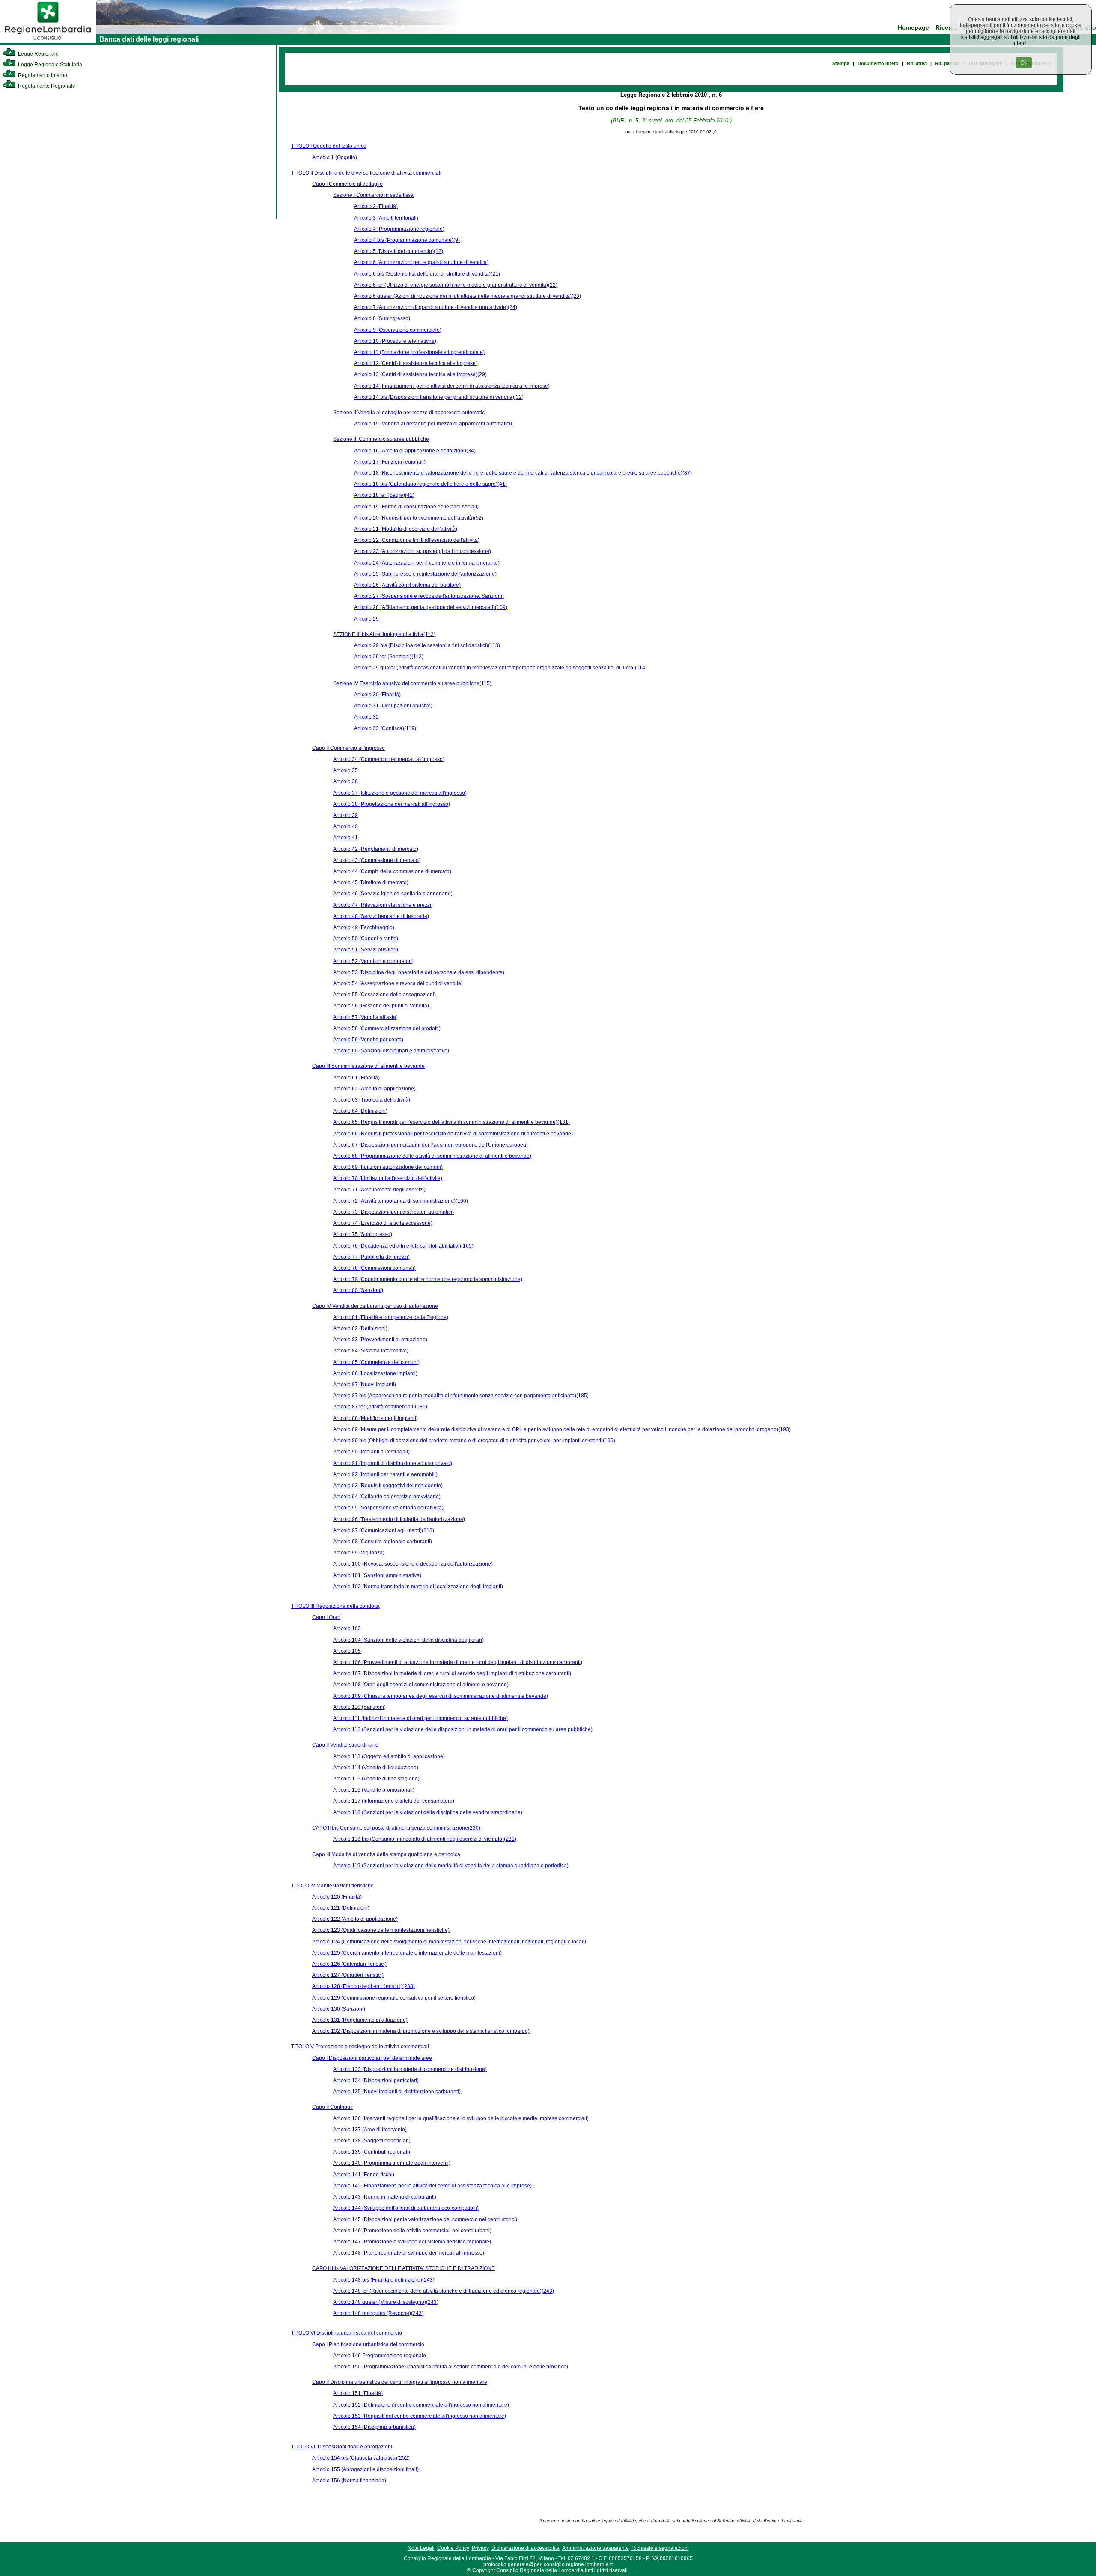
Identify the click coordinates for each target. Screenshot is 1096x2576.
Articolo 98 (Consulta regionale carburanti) (383, 1542)
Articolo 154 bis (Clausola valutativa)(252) (361, 2458)
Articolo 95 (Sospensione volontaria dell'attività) (388, 1508)
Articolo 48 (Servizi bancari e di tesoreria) (381, 916)
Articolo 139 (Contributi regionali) (372, 2152)
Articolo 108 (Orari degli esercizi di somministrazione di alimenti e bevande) (421, 1685)
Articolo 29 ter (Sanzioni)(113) (389, 657)
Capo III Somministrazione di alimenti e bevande (368, 1066)
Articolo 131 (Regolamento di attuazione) (360, 2020)
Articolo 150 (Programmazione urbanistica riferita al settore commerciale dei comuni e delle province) (451, 2367)
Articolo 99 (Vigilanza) (359, 1553)
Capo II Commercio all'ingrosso (348, 748)
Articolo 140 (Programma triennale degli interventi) (392, 2163)
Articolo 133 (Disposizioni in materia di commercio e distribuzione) (410, 2069)
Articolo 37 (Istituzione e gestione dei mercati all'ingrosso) (400, 793)
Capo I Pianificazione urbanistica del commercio (368, 2344)
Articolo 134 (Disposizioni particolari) (376, 2080)
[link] (48, 41)
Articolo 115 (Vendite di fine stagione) (376, 1779)
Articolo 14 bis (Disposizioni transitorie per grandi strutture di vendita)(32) (439, 397)
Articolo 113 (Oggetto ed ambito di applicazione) (389, 1756)
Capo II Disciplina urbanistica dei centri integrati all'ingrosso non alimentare (400, 2382)
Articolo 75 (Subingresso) (363, 1234)
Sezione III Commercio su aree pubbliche (381, 439)
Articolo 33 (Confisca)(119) (385, 728)
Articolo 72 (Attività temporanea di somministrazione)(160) (401, 1201)
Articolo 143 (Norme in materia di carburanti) (385, 2197)
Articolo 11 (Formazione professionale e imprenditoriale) (419, 352)
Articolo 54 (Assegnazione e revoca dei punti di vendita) (398, 983)
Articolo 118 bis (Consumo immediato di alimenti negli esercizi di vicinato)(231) (425, 1839)
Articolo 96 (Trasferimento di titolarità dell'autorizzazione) (399, 1519)
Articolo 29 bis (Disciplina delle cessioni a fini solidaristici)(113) (427, 645)
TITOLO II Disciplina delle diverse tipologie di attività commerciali (366, 173)
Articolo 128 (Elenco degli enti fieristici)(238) (363, 1986)
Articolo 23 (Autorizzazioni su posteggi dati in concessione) (423, 551)
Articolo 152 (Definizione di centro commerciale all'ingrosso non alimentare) (421, 2405)
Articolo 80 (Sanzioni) (358, 1290)
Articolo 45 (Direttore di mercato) (371, 882)
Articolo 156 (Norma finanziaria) (349, 2481)
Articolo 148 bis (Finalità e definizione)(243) (384, 2280)
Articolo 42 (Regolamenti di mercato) (376, 849)
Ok (1024, 63)
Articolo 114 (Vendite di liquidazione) (376, 1768)
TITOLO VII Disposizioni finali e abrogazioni (342, 2447)
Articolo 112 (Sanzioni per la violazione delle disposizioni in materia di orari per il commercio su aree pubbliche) (463, 1729)
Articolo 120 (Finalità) (337, 1897)
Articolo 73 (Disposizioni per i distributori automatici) (393, 1212)
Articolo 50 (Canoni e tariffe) (366, 939)
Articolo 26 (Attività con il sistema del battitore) (407, 585)
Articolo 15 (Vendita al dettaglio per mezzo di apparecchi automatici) (433, 424)
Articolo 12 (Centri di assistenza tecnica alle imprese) (416, 363)
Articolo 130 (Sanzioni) (339, 2009)
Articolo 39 (345, 815)
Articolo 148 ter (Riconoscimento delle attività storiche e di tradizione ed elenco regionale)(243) (444, 2291)
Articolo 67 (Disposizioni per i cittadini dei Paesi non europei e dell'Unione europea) (430, 1145)
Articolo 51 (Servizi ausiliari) (366, 950)
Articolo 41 (345, 838)
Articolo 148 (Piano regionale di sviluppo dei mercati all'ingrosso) (409, 2253)
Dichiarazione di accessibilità (526, 2548)
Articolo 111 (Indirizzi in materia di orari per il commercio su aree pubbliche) (420, 1718)
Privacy (480, 2548)
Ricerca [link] (946, 28)
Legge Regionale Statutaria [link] (49, 65)
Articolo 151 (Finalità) (358, 2393)
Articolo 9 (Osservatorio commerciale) (398, 330)
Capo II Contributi (332, 2107)
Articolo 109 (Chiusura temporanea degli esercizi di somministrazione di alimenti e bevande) (441, 1696)
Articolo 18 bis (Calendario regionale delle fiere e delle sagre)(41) (430, 484)
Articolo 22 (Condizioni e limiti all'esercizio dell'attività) (417, 540)
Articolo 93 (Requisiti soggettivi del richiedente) (388, 1486)
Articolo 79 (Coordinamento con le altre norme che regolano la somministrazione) (428, 1279)
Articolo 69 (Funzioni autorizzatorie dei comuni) (388, 1167)
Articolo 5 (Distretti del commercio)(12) (399, 251)
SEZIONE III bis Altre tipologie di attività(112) (384, 634)
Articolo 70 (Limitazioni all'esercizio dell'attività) (388, 1178)
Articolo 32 (366, 717)
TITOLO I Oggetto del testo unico (329, 146)
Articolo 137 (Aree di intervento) (370, 2130)
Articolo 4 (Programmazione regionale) (399, 229)
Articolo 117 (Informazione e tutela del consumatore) (394, 1801)
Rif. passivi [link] (947, 63)
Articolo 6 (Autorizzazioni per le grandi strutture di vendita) (421, 262)
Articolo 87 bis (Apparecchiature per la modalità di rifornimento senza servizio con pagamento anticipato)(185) (461, 1396)
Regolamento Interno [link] (42, 75)
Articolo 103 (347, 1628)
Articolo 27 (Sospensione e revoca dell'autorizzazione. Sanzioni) (429, 596)
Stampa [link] (841, 63)
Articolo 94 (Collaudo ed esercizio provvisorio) (387, 1497)
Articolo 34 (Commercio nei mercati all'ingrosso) (389, 759)
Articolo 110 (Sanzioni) (359, 1707)
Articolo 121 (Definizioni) (341, 1908)
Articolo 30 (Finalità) (377, 695)
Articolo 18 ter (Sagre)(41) (384, 495)
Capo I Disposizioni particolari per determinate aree (372, 2058)
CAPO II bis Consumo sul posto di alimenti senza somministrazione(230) (396, 1828)
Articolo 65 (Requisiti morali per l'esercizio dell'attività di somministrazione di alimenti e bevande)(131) (451, 1122)
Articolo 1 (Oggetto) (335, 157)
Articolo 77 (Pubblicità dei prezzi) (371, 1257)
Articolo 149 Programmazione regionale (380, 2356)
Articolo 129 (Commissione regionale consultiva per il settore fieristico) (394, 1998)
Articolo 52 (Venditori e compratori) (373, 961)
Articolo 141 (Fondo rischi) (364, 2175)
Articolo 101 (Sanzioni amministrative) (377, 1575)
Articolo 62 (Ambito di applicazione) (374, 1089)
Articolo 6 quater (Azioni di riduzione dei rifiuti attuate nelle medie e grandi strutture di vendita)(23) (468, 296)
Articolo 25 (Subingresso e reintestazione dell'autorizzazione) (425, 574)
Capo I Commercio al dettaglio (347, 184)
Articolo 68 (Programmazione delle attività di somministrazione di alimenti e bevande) (432, 1156)
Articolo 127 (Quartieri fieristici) (348, 1975)
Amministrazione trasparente (596, 2548)
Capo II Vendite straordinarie (345, 1745)
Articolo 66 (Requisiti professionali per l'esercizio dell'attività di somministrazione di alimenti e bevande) (453, 1134)
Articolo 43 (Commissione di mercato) (377, 860)
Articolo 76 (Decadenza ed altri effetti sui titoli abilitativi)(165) (403, 1246)
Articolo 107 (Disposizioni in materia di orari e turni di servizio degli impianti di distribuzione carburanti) (452, 1673)
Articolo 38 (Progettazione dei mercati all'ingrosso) (392, 804)
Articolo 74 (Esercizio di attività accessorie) (383, 1223)
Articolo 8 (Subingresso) (382, 318)
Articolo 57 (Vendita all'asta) (365, 1017)
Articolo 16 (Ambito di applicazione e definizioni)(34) (415, 451)
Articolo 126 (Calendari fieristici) (349, 1964)
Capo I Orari (326, 1617)
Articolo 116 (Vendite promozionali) (374, 1790)
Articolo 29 (366, 619)
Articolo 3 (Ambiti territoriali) (386, 218)
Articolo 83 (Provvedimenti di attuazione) (380, 1340)
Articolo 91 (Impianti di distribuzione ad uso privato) (393, 1463)
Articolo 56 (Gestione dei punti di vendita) (381, 1006)
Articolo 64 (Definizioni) (360, 1111)
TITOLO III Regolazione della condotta (335, 1606)
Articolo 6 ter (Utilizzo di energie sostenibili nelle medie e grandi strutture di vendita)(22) (456, 285)
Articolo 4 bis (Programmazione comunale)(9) (407, 240)
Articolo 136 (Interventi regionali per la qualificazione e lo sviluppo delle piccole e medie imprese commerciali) (461, 2118)
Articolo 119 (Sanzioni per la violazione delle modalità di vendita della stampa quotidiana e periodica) (451, 1866)
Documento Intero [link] (878, 63)
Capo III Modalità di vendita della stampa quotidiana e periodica (386, 1854)
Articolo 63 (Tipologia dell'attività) (372, 1100)
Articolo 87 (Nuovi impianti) (365, 1385)
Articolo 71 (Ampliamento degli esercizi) (379, 1190)
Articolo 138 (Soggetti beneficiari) (372, 2141)
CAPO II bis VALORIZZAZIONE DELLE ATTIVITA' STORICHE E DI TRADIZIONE (404, 2268)
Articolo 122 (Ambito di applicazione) (355, 1919)
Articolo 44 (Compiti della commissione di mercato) (392, 871)
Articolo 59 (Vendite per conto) (368, 1040)
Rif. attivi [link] (917, 63)
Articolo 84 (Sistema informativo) (371, 1351)
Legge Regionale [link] (38, 54)
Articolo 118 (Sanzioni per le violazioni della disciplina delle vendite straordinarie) (428, 1812)
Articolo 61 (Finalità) (356, 1078)
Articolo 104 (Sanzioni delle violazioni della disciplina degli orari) (408, 1640)
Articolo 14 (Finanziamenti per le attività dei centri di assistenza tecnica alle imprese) (452, 386)
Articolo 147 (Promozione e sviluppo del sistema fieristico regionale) (412, 2242)
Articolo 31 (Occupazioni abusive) (393, 706)
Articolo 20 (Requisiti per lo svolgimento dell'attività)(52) (419, 518)
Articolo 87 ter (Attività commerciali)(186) (380, 1407)
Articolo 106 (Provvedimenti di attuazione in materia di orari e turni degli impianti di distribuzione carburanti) (458, 1662)
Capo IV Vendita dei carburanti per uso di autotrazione (375, 1306)
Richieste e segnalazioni (660, 2548)
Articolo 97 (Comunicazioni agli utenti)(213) (384, 1530)
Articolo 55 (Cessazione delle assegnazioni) (384, 995)
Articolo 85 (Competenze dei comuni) (376, 1362)
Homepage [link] (913, 28)
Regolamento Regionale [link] (46, 86)
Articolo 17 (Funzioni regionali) (390, 462)
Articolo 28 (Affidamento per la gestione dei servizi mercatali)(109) (431, 607)
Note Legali (421, 2548)
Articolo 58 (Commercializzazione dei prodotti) (387, 1028)
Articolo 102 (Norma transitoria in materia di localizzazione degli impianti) (418, 1587)
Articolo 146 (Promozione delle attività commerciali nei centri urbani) (412, 2231)
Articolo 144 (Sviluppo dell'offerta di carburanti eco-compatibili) (406, 2208)
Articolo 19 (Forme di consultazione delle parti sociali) (416, 507)
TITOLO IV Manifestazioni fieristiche (332, 1886)
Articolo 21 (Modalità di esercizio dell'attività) (406, 529)
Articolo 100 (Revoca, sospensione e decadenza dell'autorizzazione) (413, 1564)
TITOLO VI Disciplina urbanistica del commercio (347, 2333)
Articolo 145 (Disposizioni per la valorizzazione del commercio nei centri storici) (425, 2219)
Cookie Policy (453, 2548)
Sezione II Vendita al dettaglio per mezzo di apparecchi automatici (410, 413)
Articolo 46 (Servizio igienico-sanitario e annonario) (393, 894)
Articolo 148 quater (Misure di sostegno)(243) (386, 2302)
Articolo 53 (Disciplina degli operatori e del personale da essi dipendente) (419, 972)
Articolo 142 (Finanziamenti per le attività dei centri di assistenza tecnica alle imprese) (432, 2186)
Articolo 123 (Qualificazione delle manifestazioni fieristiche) (381, 1930)
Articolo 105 (347, 1651)
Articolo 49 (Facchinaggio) (364, 927)
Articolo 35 (345, 770)
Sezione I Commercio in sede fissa (373, 195)
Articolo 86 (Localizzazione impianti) (375, 1373)
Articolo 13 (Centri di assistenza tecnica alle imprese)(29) (420, 374)
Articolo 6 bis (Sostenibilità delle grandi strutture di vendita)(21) (427, 274)
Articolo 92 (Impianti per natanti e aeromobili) (385, 1474)
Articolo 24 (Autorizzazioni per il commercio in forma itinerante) (427, 563)
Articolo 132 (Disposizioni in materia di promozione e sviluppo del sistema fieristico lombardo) (421, 2031)
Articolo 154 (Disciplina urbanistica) (374, 2427)
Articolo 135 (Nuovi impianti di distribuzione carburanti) (397, 2092)
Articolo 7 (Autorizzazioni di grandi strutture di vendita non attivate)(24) (436, 307)
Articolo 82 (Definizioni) (360, 1328)
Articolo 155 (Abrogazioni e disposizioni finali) (365, 2469)
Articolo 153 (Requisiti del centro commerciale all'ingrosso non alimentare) (420, 2416)
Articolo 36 (345, 781)
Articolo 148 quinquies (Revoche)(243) (378, 2313)
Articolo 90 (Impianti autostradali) (371, 1452)
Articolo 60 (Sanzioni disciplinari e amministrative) (391, 1051)
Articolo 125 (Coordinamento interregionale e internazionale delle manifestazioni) (407, 1953)
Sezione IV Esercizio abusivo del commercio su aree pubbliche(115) (412, 683)
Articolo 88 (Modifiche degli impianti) (375, 1418)
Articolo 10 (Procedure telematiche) (395, 341)
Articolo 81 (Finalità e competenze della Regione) (391, 1317)
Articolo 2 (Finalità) (376, 206)
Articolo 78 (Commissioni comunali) (374, 1268)
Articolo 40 (345, 826)
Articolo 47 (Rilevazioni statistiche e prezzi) (383, 905)
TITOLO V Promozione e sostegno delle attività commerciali (360, 2047)
